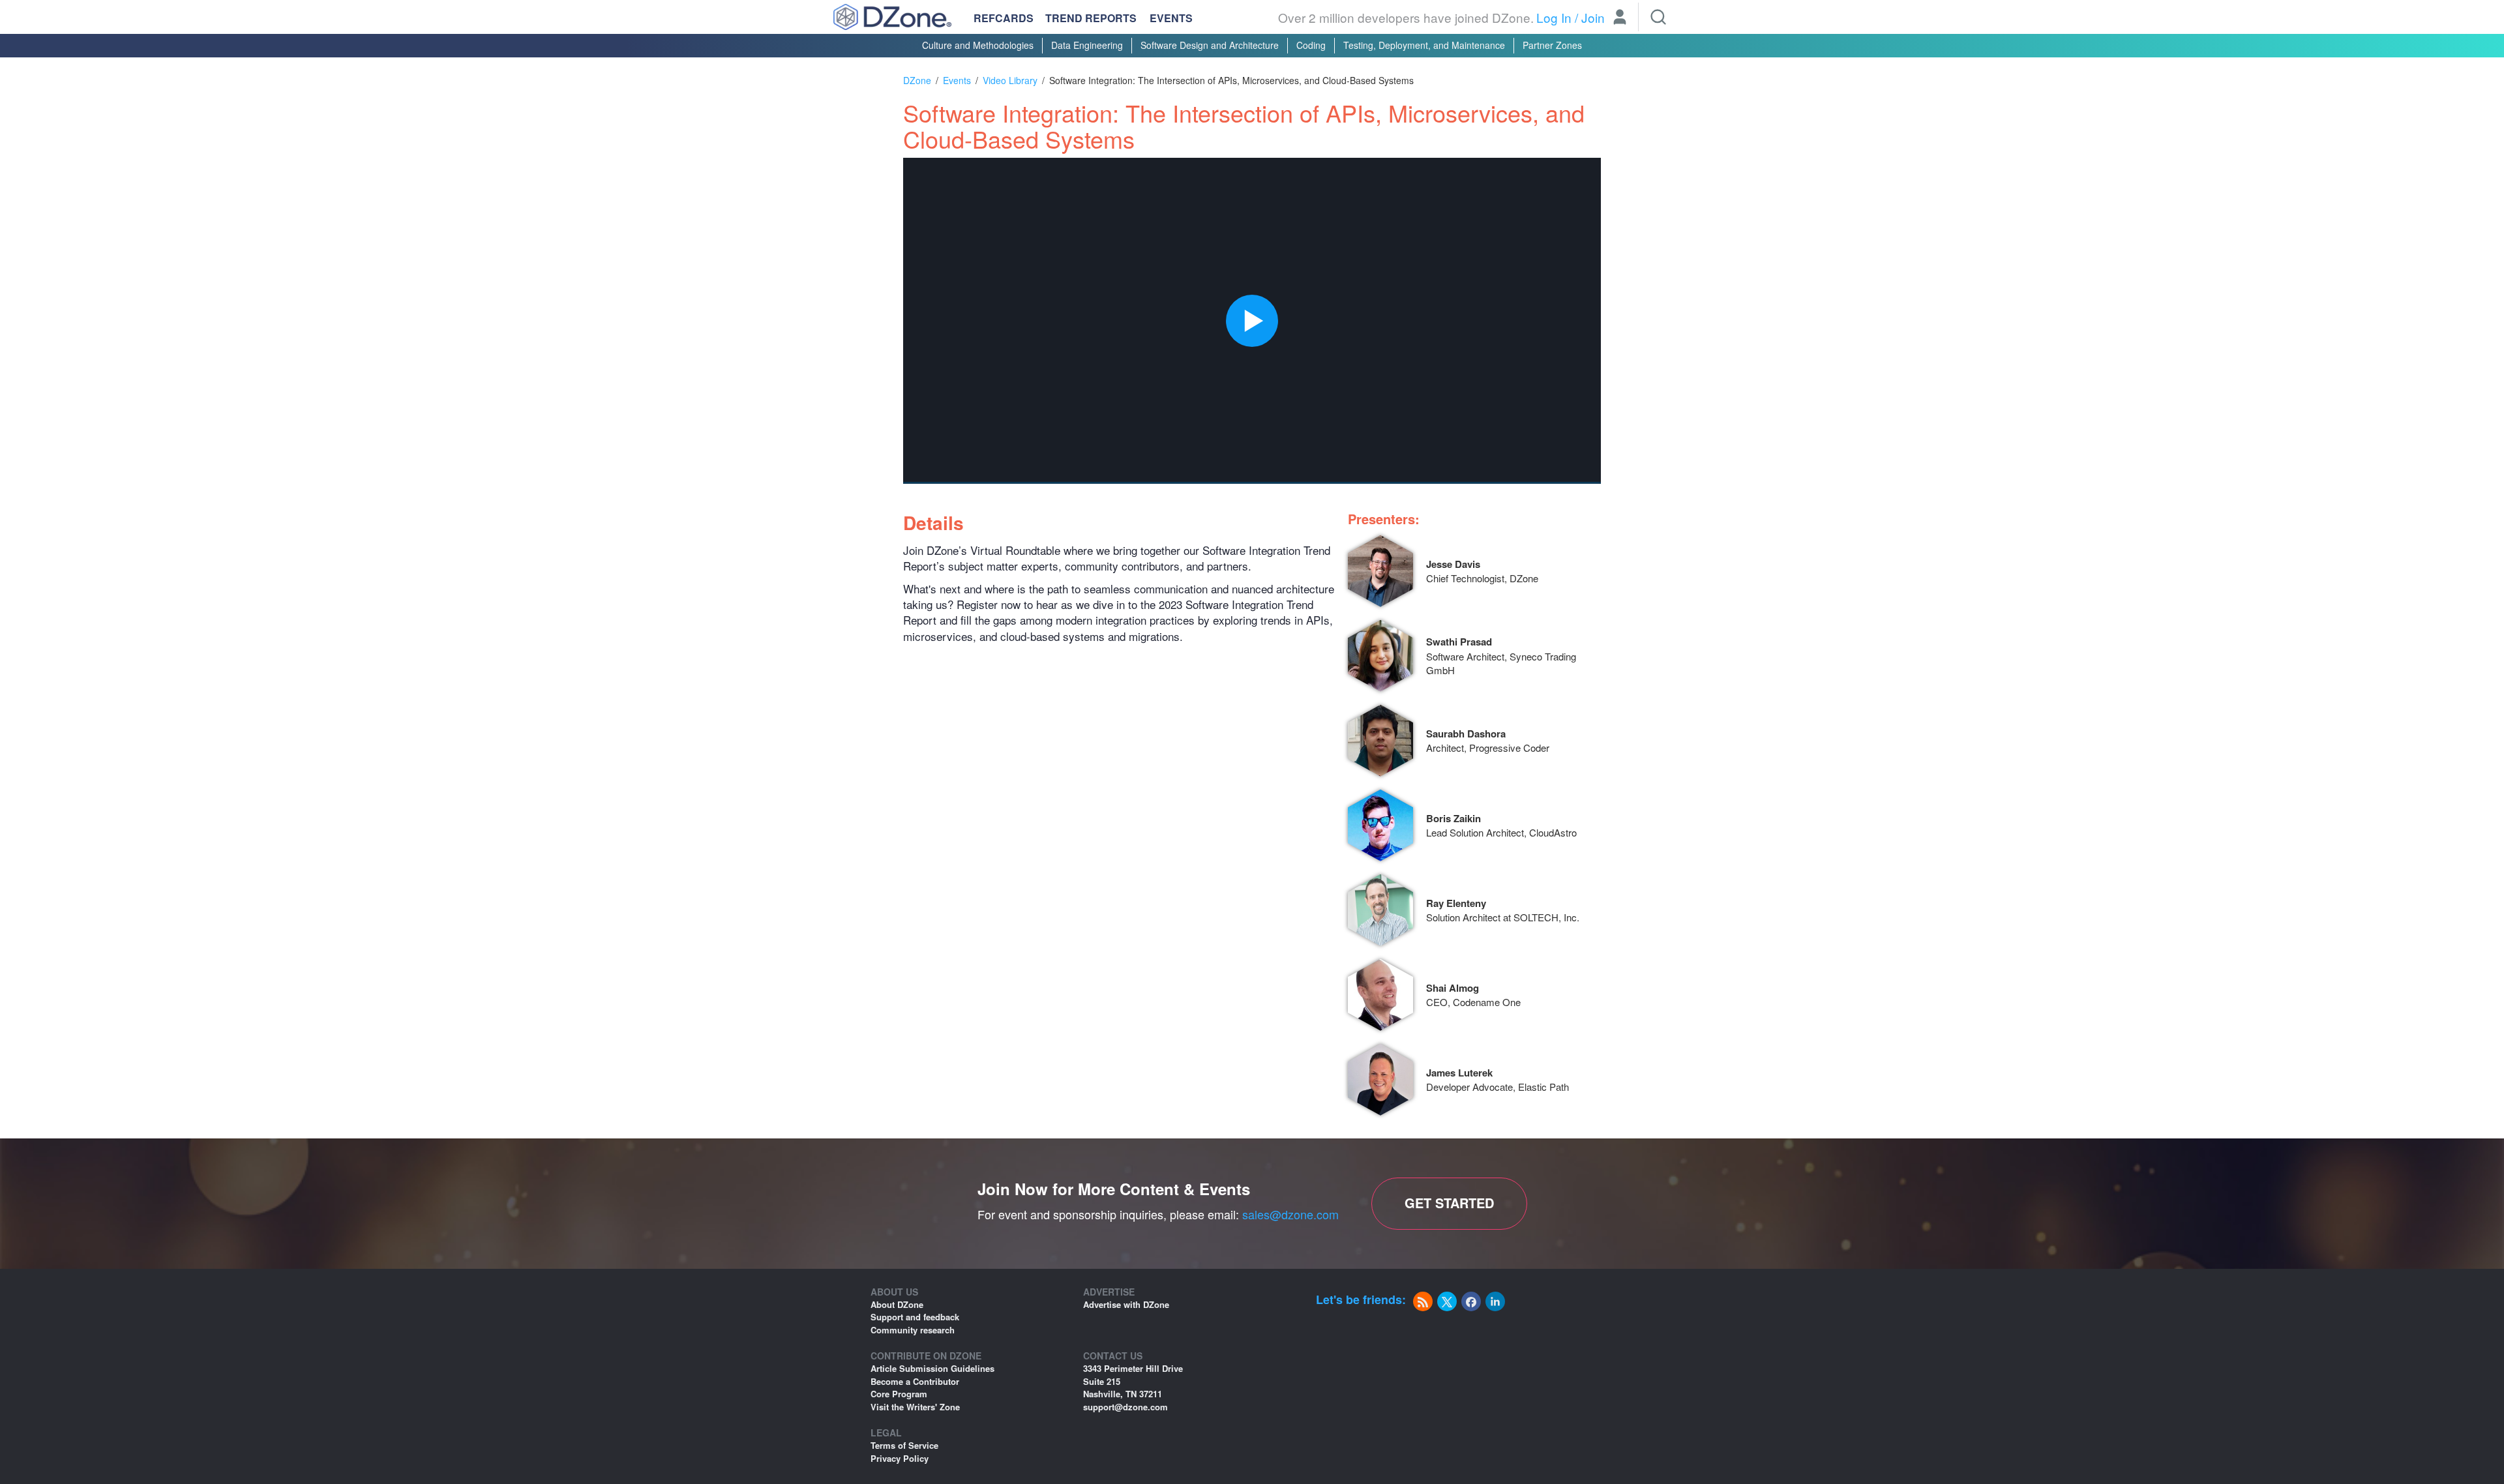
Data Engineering (1087, 45)
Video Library (1010, 80)
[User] (1620, 18)
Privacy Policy (900, 1458)
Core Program (899, 1394)
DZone (917, 80)
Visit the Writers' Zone (915, 1407)
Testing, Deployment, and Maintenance (1424, 45)
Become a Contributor (915, 1381)
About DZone (897, 1304)
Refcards (1004, 18)
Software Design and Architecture (1210, 45)
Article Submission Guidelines (932, 1368)
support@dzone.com (1125, 1407)
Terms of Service (904, 1445)
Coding (1311, 45)
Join (1593, 17)
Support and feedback (915, 1317)
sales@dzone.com (1290, 1214)
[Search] (1658, 17)
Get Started (1449, 1203)
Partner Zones (1552, 45)
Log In (1554, 17)
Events (1171, 18)
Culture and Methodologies (978, 45)
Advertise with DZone (1126, 1304)
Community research (913, 1330)
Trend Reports (1091, 18)
